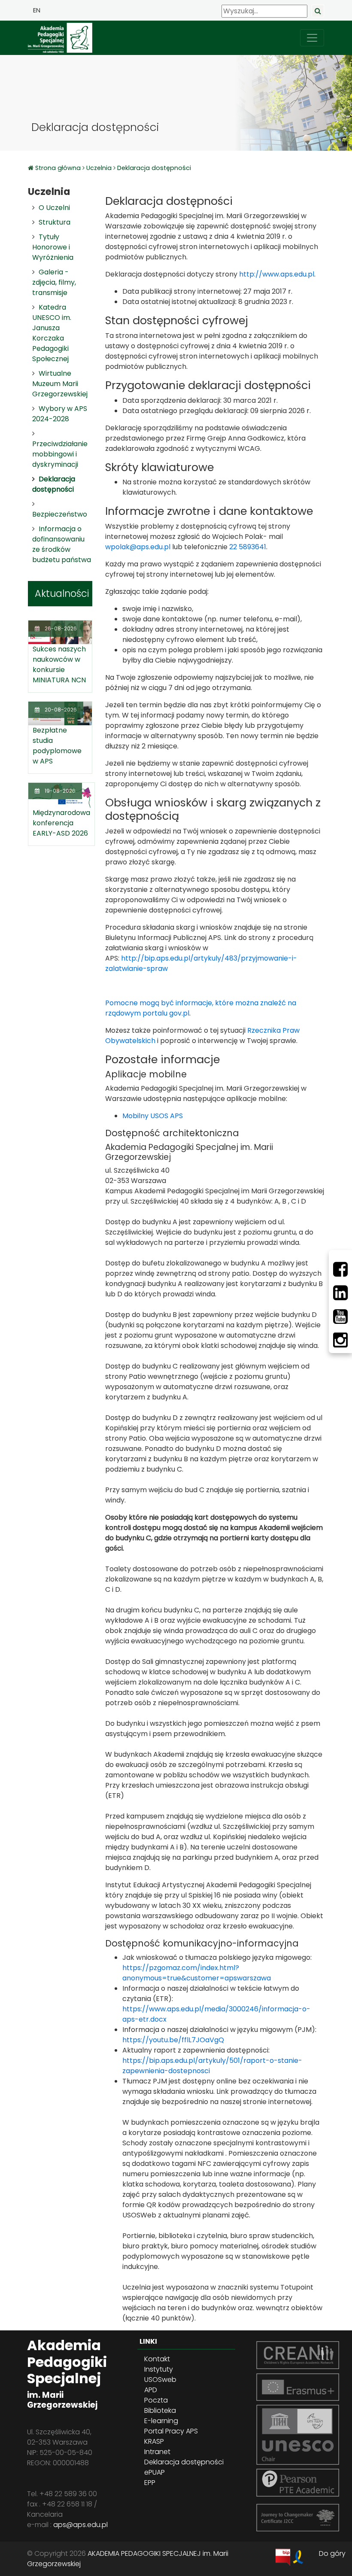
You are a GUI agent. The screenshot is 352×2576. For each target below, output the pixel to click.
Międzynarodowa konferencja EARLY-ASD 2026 (61, 823)
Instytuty (159, 2369)
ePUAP (155, 2472)
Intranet (157, 2452)
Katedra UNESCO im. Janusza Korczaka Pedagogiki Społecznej (52, 333)
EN (37, 10)
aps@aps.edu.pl (80, 2525)
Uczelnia (99, 168)
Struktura (55, 222)
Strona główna (59, 168)
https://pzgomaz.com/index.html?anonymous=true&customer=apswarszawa (197, 1973)
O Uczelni (54, 208)
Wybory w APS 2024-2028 (60, 414)
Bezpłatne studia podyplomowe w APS (57, 746)
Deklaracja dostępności (154, 168)
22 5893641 (248, 547)
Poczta (156, 2400)
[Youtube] (340, 1317)
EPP (150, 2483)
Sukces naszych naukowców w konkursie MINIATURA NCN (59, 665)
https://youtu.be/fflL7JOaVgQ (173, 2040)
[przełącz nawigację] (312, 38)
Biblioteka (160, 2410)
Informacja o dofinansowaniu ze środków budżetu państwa (62, 544)
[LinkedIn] (340, 1293)
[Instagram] (340, 1340)
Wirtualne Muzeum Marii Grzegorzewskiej (60, 384)
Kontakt (157, 2359)
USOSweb (160, 2380)
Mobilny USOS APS (153, 1116)
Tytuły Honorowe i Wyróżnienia (53, 247)
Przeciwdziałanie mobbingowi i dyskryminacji (60, 454)
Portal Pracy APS (171, 2431)
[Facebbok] (340, 1269)
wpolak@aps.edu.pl (138, 547)
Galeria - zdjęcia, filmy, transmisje (54, 282)
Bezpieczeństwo (60, 514)
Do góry (332, 2553)
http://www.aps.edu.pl (277, 274)
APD (151, 2390)
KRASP (154, 2441)
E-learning (161, 2421)
